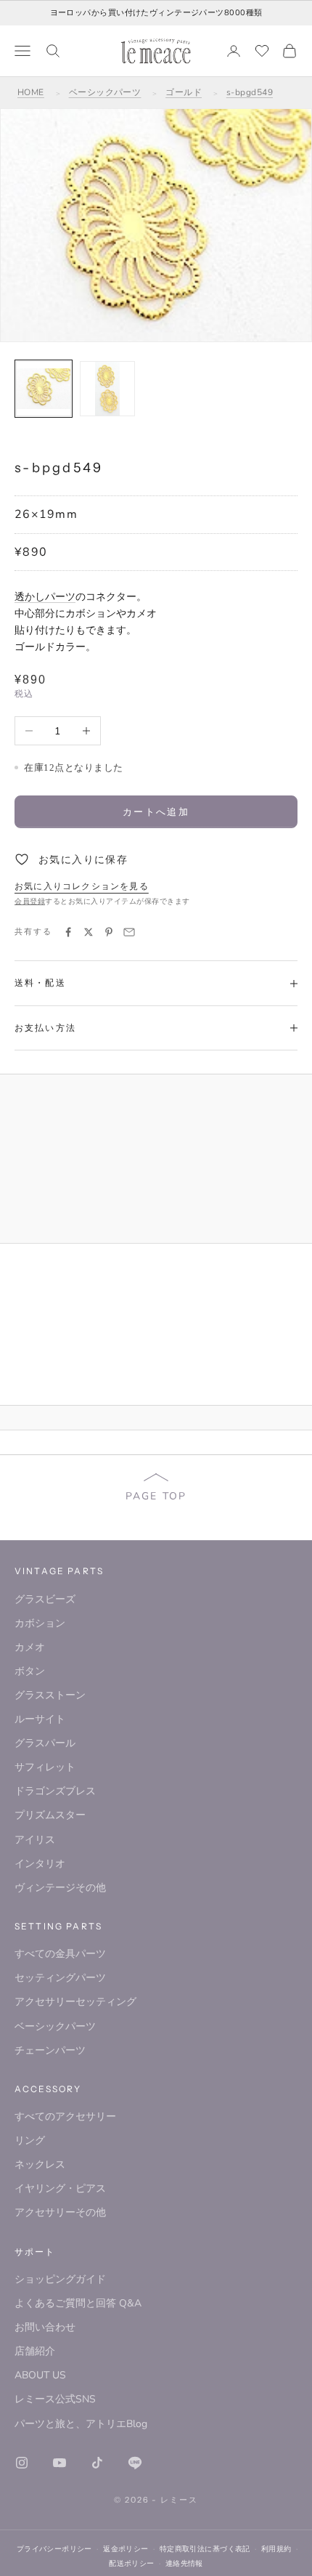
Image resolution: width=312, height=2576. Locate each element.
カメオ (30, 1647)
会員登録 (30, 902)
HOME (31, 92)
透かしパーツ (45, 597)
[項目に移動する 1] (44, 389)
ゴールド (184, 92)
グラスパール (45, 1743)
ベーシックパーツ (105, 92)
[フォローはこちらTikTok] (97, 2463)
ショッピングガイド (60, 2279)
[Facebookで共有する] (68, 932)
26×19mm (46, 514)
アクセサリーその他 (60, 2212)
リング (30, 2140)
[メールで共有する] (129, 932)
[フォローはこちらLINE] (135, 2463)
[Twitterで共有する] (89, 932)
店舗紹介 (35, 2351)
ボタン (30, 1671)
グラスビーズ (45, 1599)
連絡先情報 (184, 2563)
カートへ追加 (156, 811)
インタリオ (40, 1864)
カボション (40, 1623)
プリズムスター (50, 1815)
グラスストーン (50, 1695)
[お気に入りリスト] (262, 51)
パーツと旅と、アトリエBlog (81, 2424)
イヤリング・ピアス (60, 2188)
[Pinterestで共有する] (109, 932)
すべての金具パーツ (60, 1954)
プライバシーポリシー (54, 2549)
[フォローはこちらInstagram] (22, 2463)
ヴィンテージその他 (60, 1888)
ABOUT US (40, 2375)
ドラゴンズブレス (55, 1791)
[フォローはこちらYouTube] (59, 2463)
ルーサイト (40, 1719)
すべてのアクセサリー (65, 2117)
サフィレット (45, 1767)
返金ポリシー (126, 2549)
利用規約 (276, 2549)
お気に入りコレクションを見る (82, 886)
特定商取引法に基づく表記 (205, 2549)
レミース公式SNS (55, 2399)
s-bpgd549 (250, 92)
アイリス (35, 1840)
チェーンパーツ (50, 2050)
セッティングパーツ (60, 1978)
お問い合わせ (45, 2327)
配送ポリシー (132, 2563)
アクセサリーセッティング (75, 2002)
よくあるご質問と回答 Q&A (78, 2303)
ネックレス (40, 2164)
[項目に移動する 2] (107, 389)
